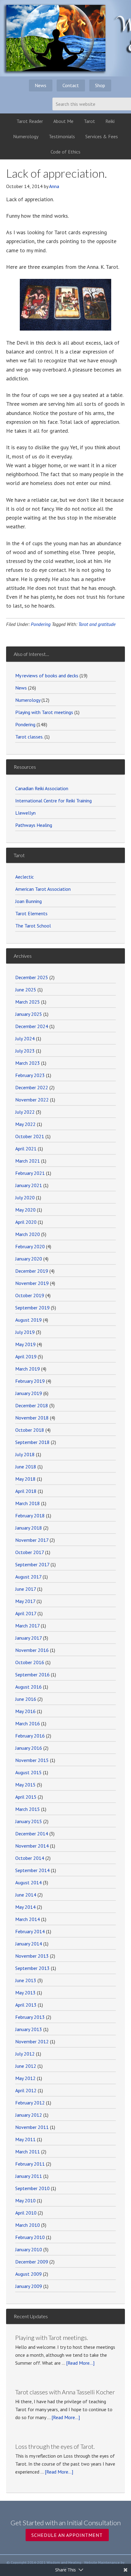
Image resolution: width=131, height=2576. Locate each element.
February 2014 (30, 1931)
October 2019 (30, 1295)
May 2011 (25, 2139)
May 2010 (25, 2200)
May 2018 (25, 1479)
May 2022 (25, 1124)
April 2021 (26, 1149)
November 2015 (32, 1760)
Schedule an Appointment (67, 2535)
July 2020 (25, 1197)
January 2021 (29, 1185)
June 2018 (26, 1467)
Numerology (28, 700)
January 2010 (29, 2249)
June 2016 (26, 1699)
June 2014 (26, 1895)
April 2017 (26, 1613)
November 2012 (32, 2041)
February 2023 (30, 1075)
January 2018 (29, 1528)
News (21, 688)
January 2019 (29, 1393)
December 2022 (32, 1087)
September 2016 (32, 1675)
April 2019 (26, 1356)
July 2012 (25, 2054)
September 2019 (32, 1308)
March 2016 (28, 1723)
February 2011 (30, 2164)
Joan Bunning (28, 901)
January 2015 (29, 1821)
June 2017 (26, 1589)
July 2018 (25, 1454)
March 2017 (27, 1626)
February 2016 (30, 1736)
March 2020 (28, 1234)
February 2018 (30, 1516)
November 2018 (32, 1418)
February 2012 (30, 2103)
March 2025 (28, 1002)
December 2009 (32, 2262)
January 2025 (29, 1014)
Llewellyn (25, 813)
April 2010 (26, 2213)
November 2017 (32, 1540)
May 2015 (25, 1785)
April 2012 (26, 2090)
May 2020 (25, 1210)
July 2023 (25, 1051)
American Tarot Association (43, 889)
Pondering (41, 624)
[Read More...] (80, 2363)
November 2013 (32, 1956)
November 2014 (32, 1846)
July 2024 (25, 1038)
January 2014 (29, 1944)
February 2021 (30, 1173)
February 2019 (30, 1381)
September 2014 (32, 1870)
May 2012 (25, 2078)
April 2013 (26, 2005)
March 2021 (28, 1161)
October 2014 (30, 1858)
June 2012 (26, 2066)
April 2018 (26, 1491)
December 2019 (32, 1271)
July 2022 (25, 1112)
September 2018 (32, 1442)
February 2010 (30, 2237)
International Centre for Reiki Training (53, 801)
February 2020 (30, 1246)
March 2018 (28, 1503)
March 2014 (28, 1919)
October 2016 (30, 1662)
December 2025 (32, 977)
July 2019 (25, 1332)
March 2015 (28, 1809)
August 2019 (28, 1320)
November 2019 (32, 1283)
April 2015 (26, 1797)
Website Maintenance (102, 2562)
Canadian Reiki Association (42, 788)
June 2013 (26, 1980)
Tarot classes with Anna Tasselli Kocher (65, 2392)
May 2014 (25, 1907)
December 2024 (32, 1026)
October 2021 (30, 1136)
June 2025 (26, 990)
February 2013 (30, 2017)
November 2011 (32, 2127)
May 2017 (25, 1601)
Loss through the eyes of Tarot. (55, 2446)
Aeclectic (25, 877)
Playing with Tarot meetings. (52, 2337)
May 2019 (25, 1344)
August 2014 (28, 1882)
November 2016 (32, 1650)
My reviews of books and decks (47, 675)
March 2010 (28, 2225)
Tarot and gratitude (97, 624)
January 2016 (29, 1748)
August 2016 (28, 1687)
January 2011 (29, 2176)
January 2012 (29, 2115)
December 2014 (32, 1834)
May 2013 (25, 1993)
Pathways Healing (34, 825)
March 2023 (28, 1063)
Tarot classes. (29, 737)
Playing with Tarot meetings (44, 712)
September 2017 (32, 1564)
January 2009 (29, 2286)
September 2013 (32, 1968)
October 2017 (30, 1552)
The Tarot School (33, 926)
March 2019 (28, 1369)
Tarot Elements (31, 913)
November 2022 (32, 1100)
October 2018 (30, 1430)
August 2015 (28, 1772)
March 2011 (28, 2152)
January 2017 (28, 1638)
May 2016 (25, 1711)
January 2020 (29, 1259)
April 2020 (26, 1222)
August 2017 (28, 1577)
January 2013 (29, 2029)
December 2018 (32, 1405)
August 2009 (28, 2274)
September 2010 (32, 2188)
